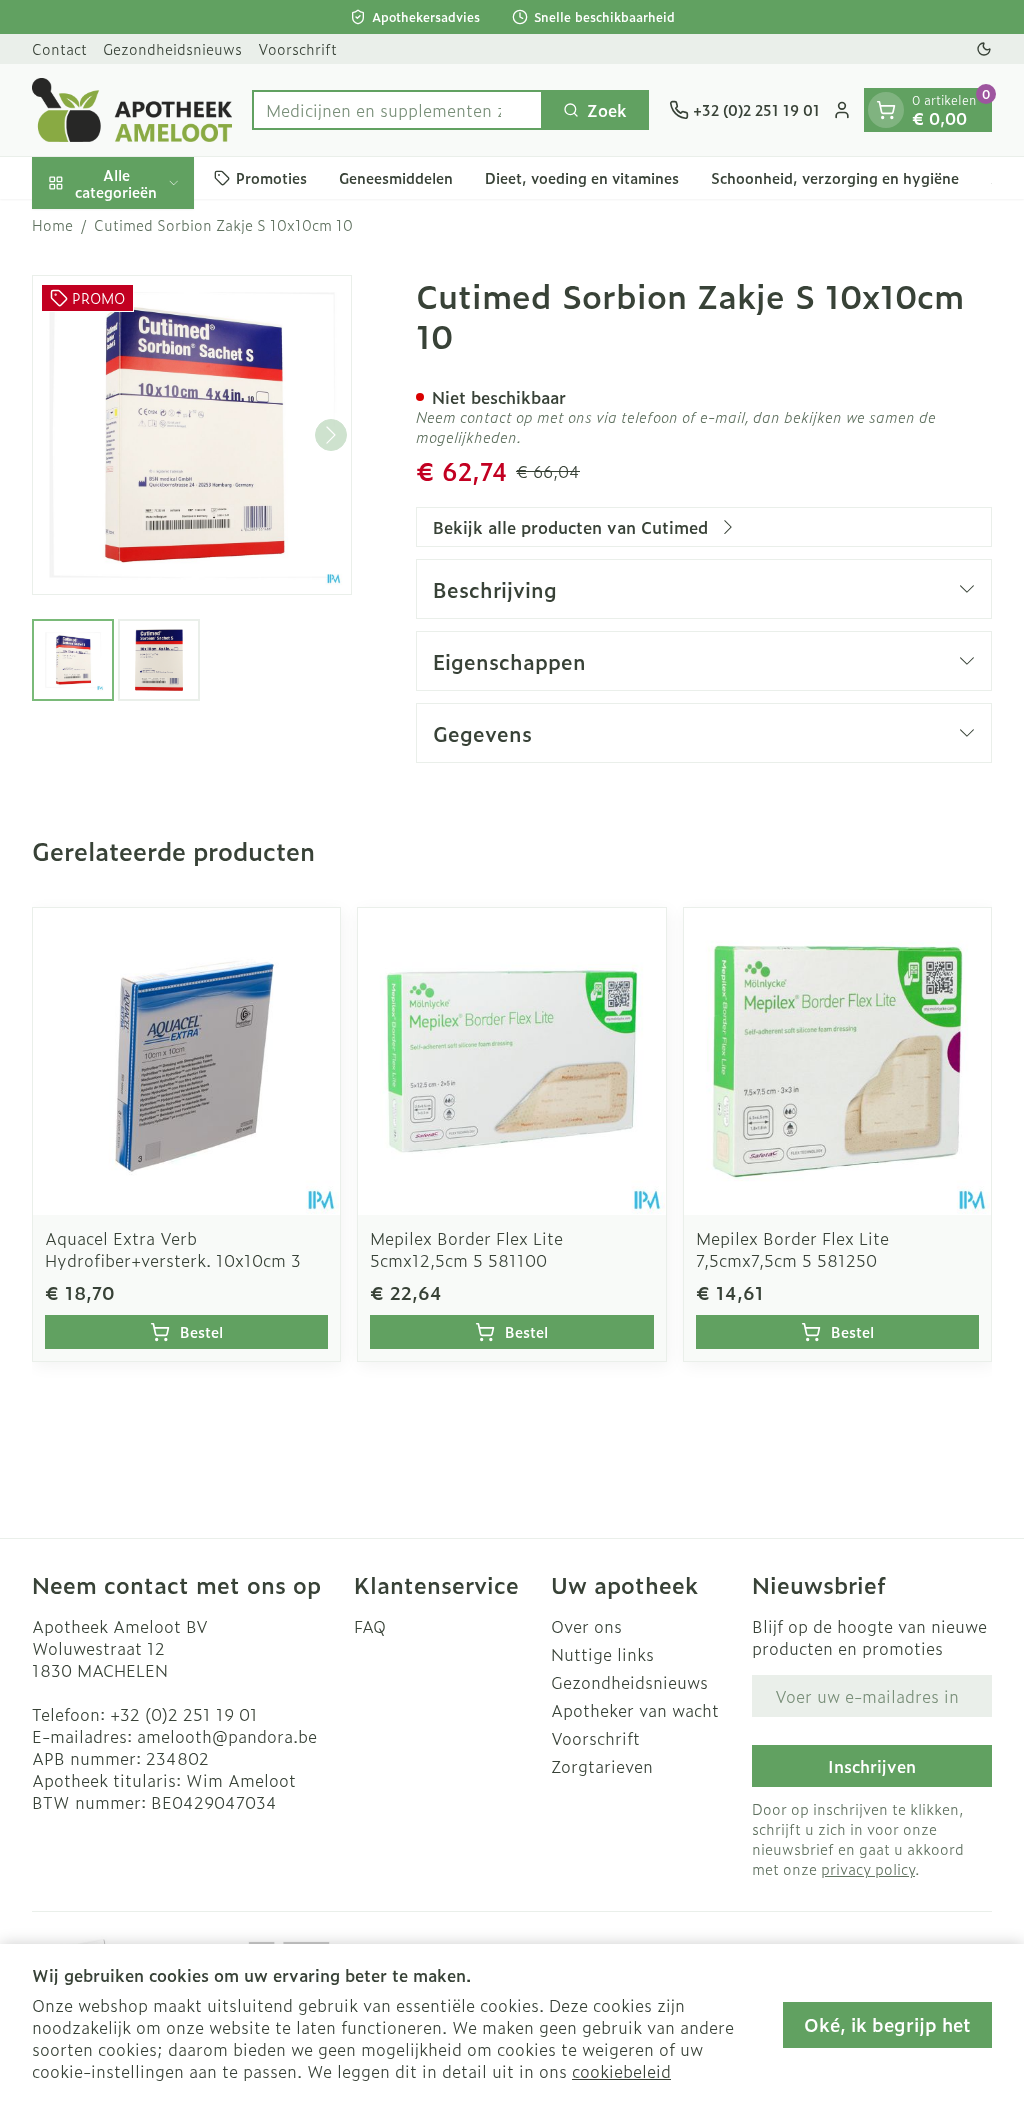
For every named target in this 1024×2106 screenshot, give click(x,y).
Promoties (271, 177)
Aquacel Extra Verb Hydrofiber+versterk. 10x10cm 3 (173, 1249)
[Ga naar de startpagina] (132, 110)
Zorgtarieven (602, 1766)
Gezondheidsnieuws (172, 48)
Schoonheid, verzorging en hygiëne (835, 177)
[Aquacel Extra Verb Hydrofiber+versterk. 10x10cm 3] (186, 1061)
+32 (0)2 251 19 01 (184, 1714)
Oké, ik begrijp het (887, 2024)
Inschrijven (872, 1766)
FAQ (370, 1626)
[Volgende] (331, 435)
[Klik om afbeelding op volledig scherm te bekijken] (192, 435)
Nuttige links (602, 1654)
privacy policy (868, 1868)
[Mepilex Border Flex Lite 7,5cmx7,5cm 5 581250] (837, 1061)
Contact (59, 48)
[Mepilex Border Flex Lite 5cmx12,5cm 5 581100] (511, 1061)
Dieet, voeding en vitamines (582, 177)
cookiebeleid (621, 2071)
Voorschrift (297, 48)
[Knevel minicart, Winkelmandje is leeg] (886, 110)
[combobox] (397, 110)
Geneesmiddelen (396, 177)
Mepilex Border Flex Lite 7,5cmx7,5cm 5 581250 (792, 1249)
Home (52, 225)
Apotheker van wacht (635, 1710)
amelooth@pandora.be (227, 1736)
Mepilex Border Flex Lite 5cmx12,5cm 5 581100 (466, 1249)
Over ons (586, 1626)
